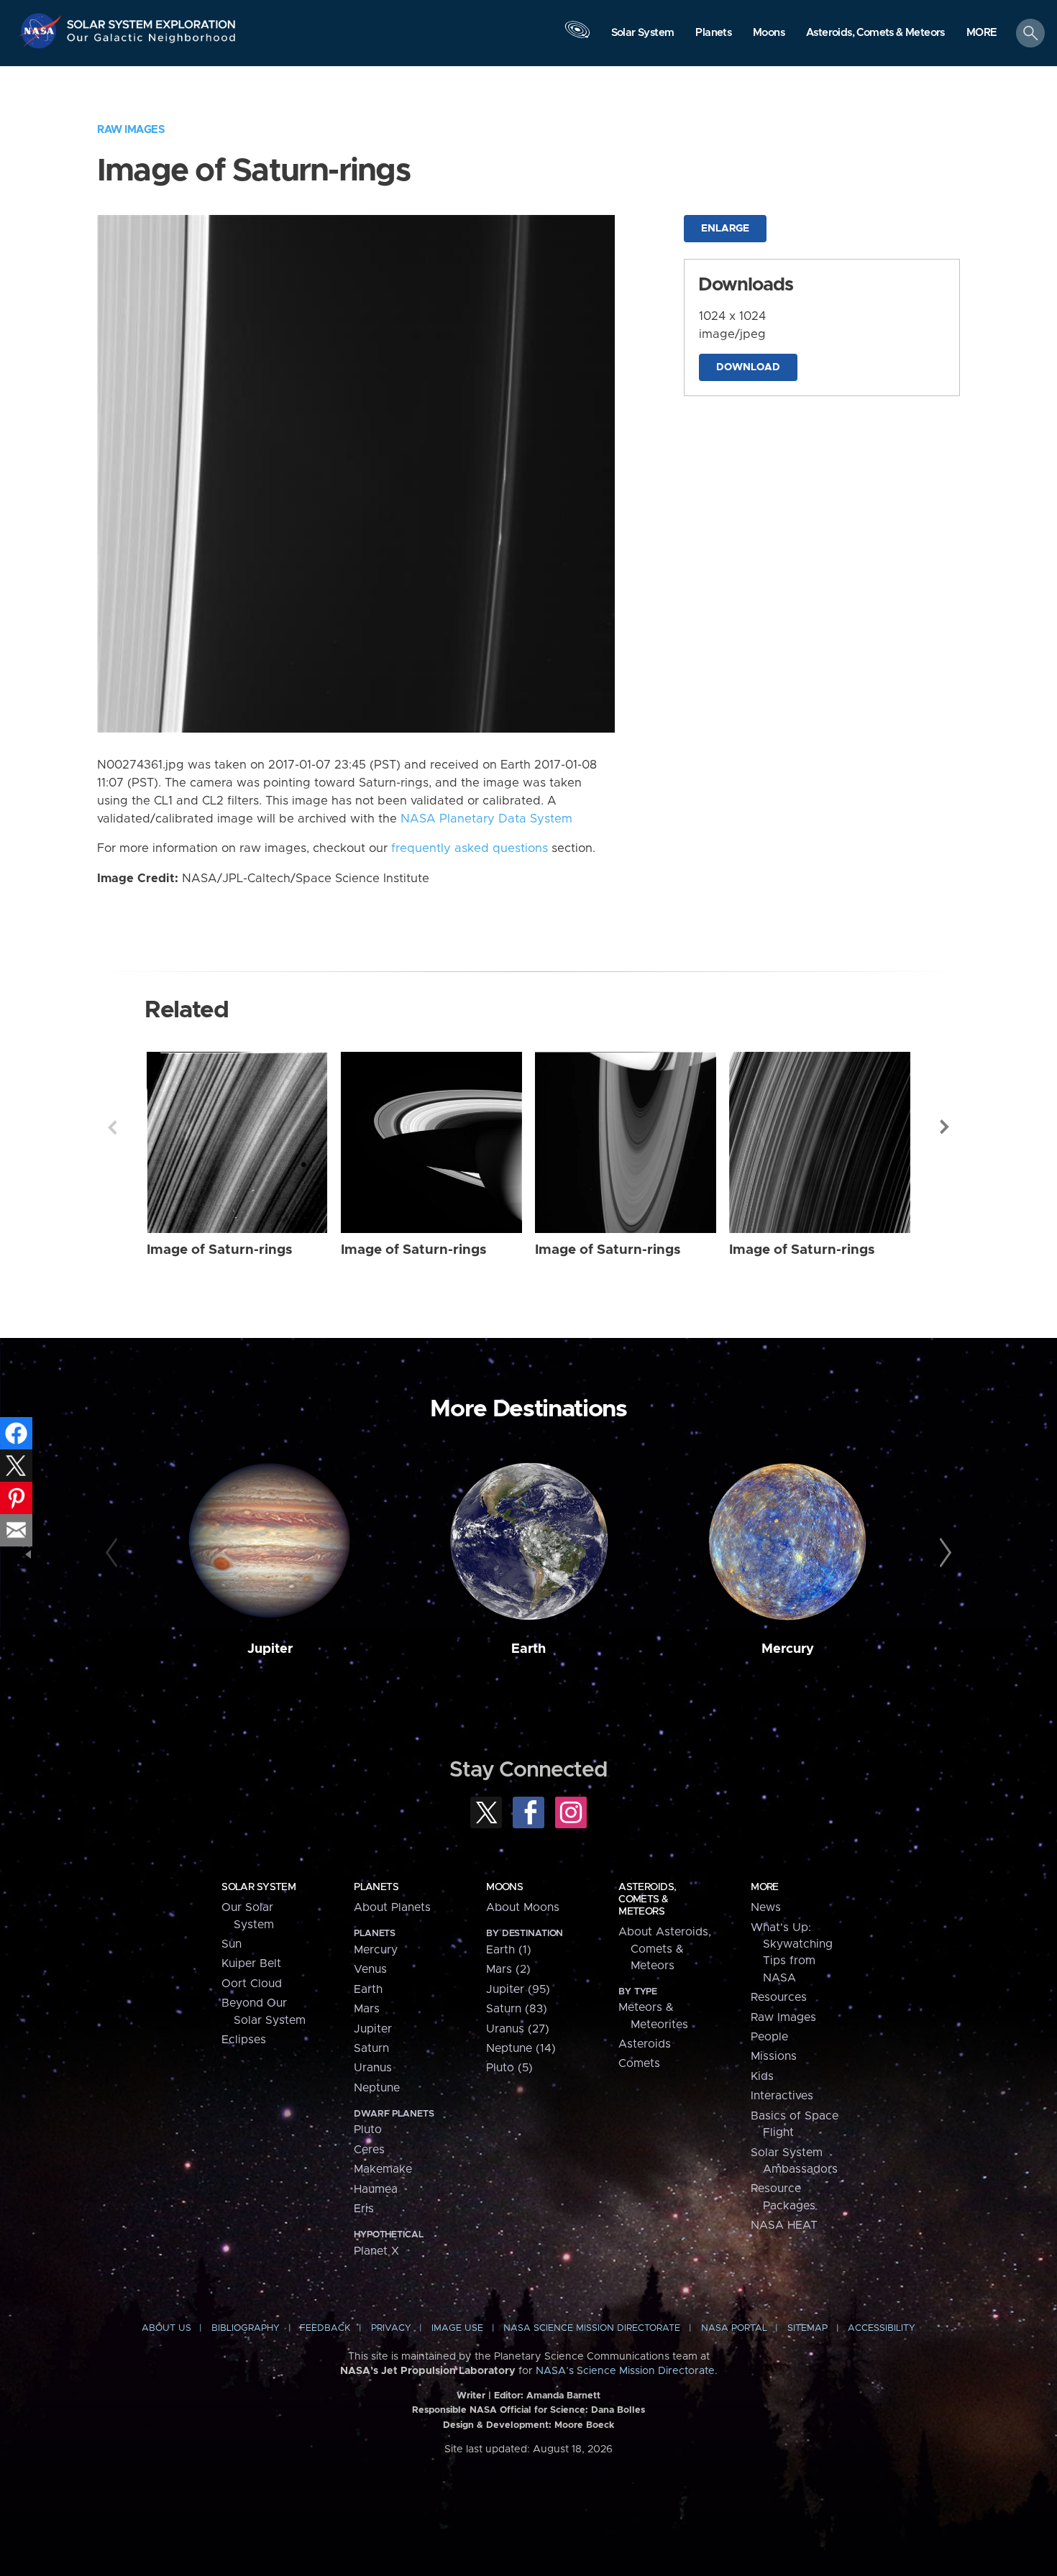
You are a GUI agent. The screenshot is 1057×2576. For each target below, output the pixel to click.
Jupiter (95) (518, 1989)
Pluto (368, 2130)
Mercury (788, 1649)
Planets (376, 1887)
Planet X (376, 2251)
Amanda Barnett (563, 2396)
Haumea (376, 2189)
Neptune (377, 2088)
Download (748, 367)
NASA (42, 31)
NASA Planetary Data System (486, 819)
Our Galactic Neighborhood (152, 41)
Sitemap (807, 2328)
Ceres (369, 2150)
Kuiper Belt (251, 1963)
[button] (982, 34)
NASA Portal (734, 2328)
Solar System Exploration (152, 20)
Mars (367, 2009)
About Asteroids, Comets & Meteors (665, 1949)
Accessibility (882, 2328)
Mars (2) (508, 1969)
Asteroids (645, 2044)
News (766, 1907)
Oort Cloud (252, 1984)
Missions (774, 2056)
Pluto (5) (509, 2068)
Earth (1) (509, 1950)
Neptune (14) (521, 2048)
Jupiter (270, 1649)
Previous (112, 1127)
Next (945, 1127)
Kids (762, 2076)
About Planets (392, 1907)
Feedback (325, 2328)
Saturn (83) (517, 2009)
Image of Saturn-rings (220, 1250)
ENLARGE (725, 229)
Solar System (258, 1887)
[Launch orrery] (577, 37)
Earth (528, 1649)
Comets (639, 2063)
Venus (370, 1969)
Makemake (383, 2169)
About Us (166, 2328)
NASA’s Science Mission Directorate (625, 2371)
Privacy (391, 2328)
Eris (364, 2209)
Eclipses (244, 2040)
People (769, 2037)
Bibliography (246, 2328)
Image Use (457, 2328)
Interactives (782, 2096)
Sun (232, 1944)
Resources (779, 1997)
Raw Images (131, 130)
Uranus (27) (518, 2029)
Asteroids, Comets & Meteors (647, 1899)
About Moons (523, 1907)
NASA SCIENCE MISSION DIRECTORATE (592, 2328)
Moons (504, 1887)
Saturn (371, 2048)
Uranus (373, 2068)
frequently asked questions (470, 848)
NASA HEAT (784, 2225)
